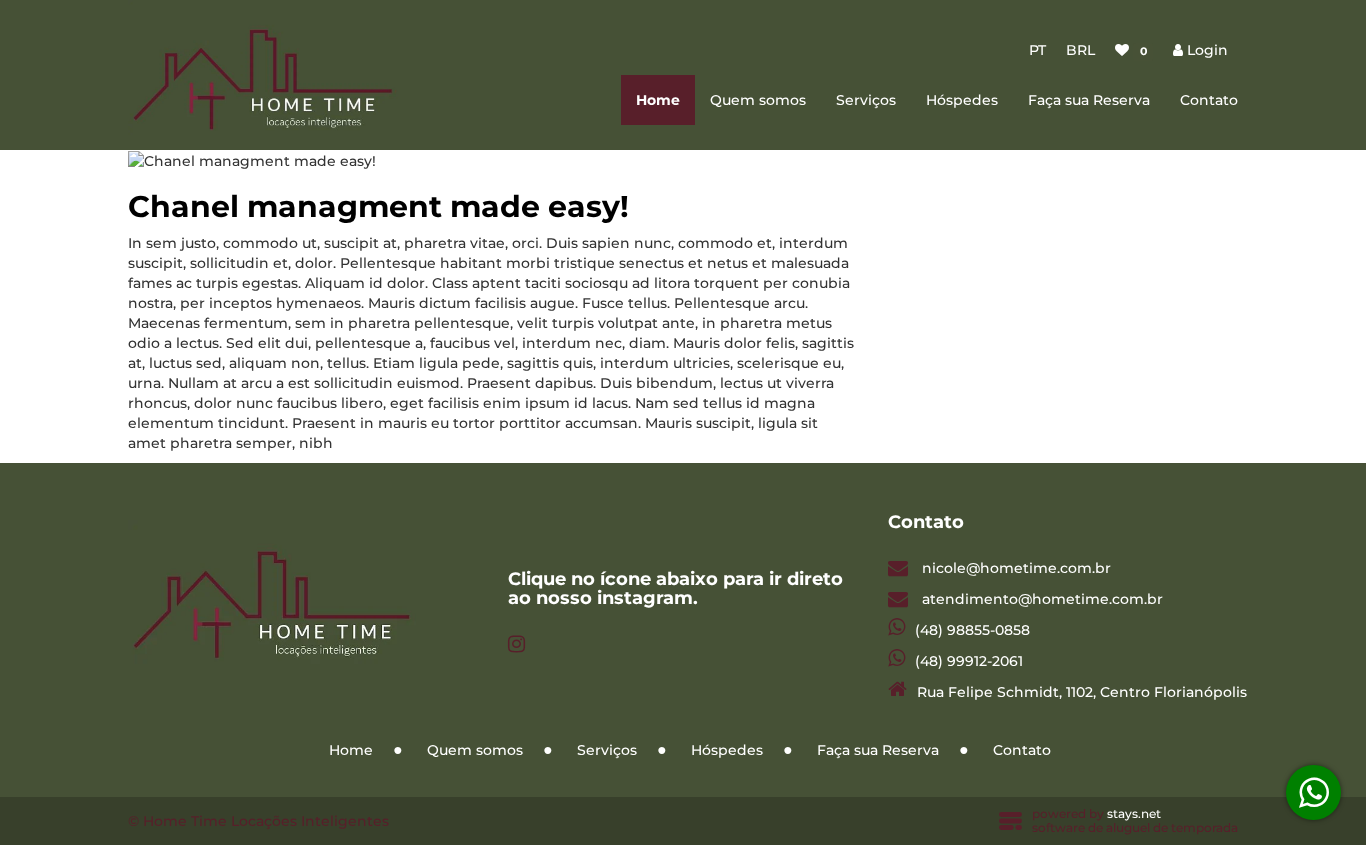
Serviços (866, 100)
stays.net (1134, 813)
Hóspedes (962, 100)
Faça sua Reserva (1089, 100)
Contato (1209, 100)
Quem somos (758, 100)
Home (658, 100)
